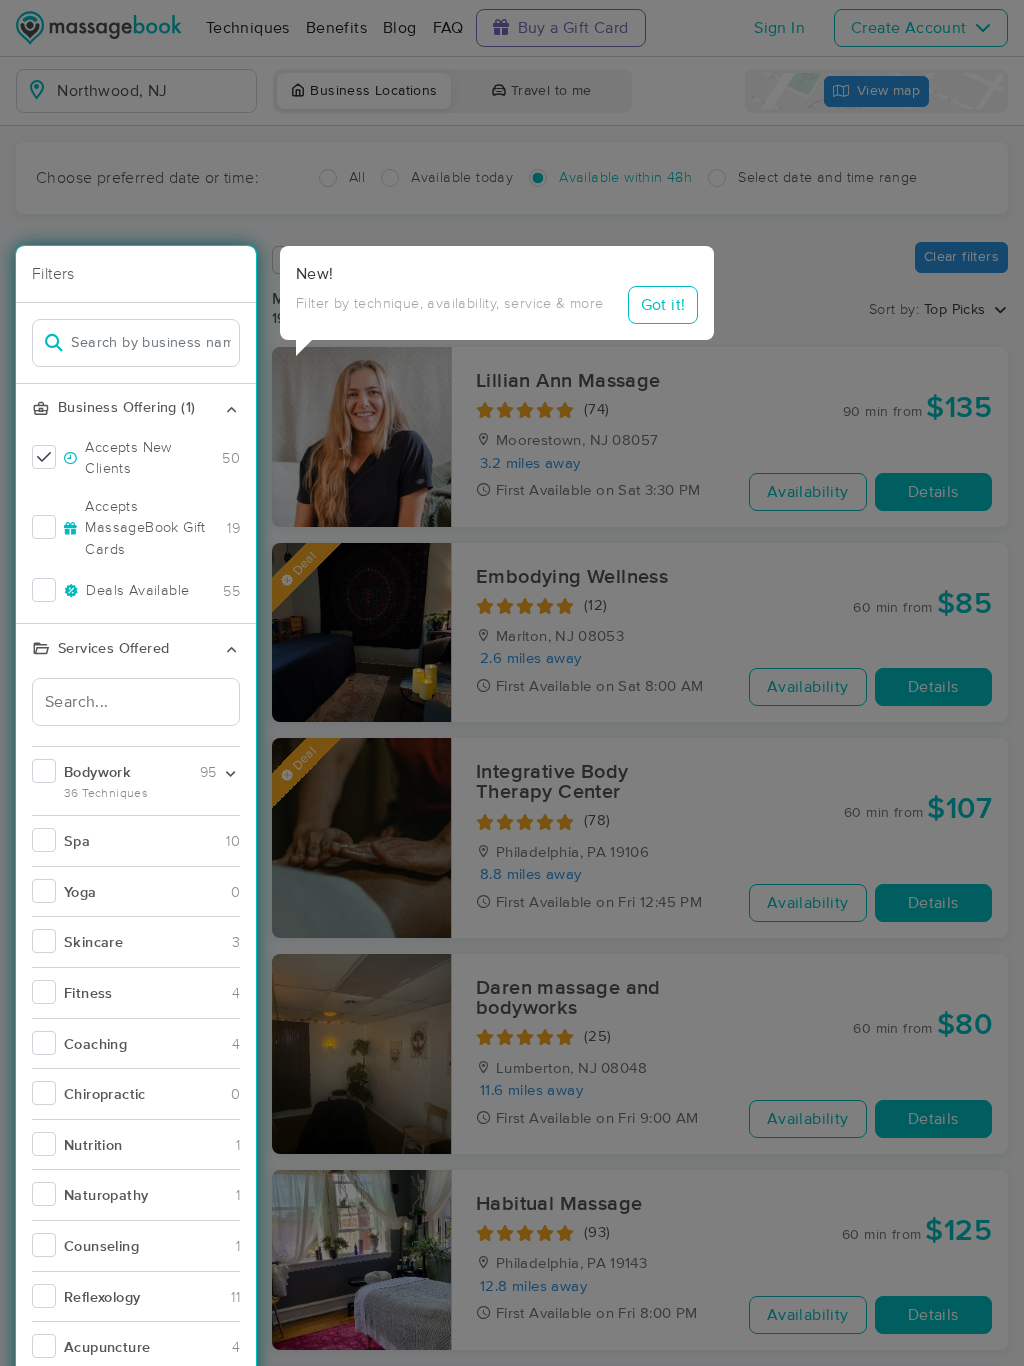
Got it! (663, 305)
